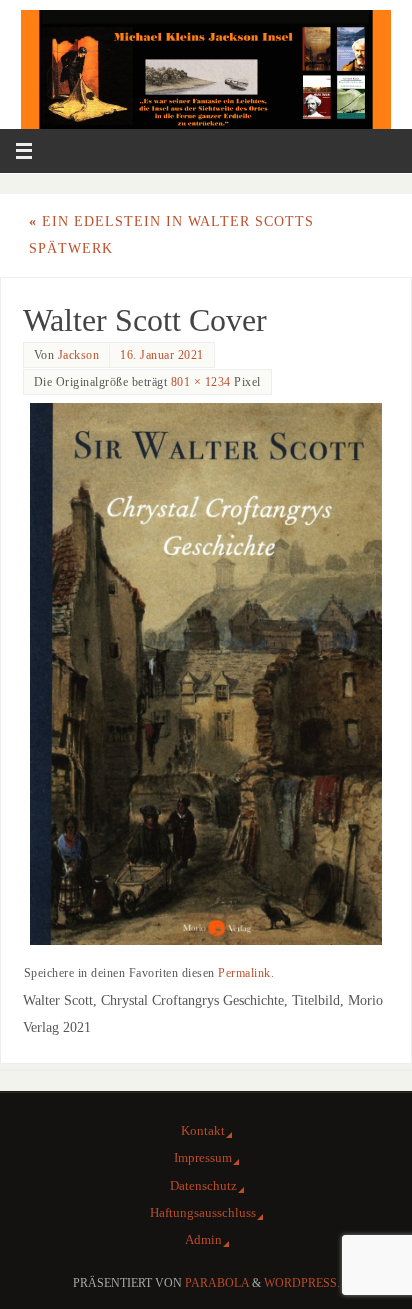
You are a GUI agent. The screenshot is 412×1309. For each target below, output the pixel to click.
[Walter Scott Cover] (206, 674)
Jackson (79, 355)
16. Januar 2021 (162, 355)
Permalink (244, 973)
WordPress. (302, 1283)
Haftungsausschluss (203, 1212)
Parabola (217, 1283)
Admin (203, 1239)
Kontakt (203, 1130)
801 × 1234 (201, 382)
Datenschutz (203, 1185)
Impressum (203, 1157)
